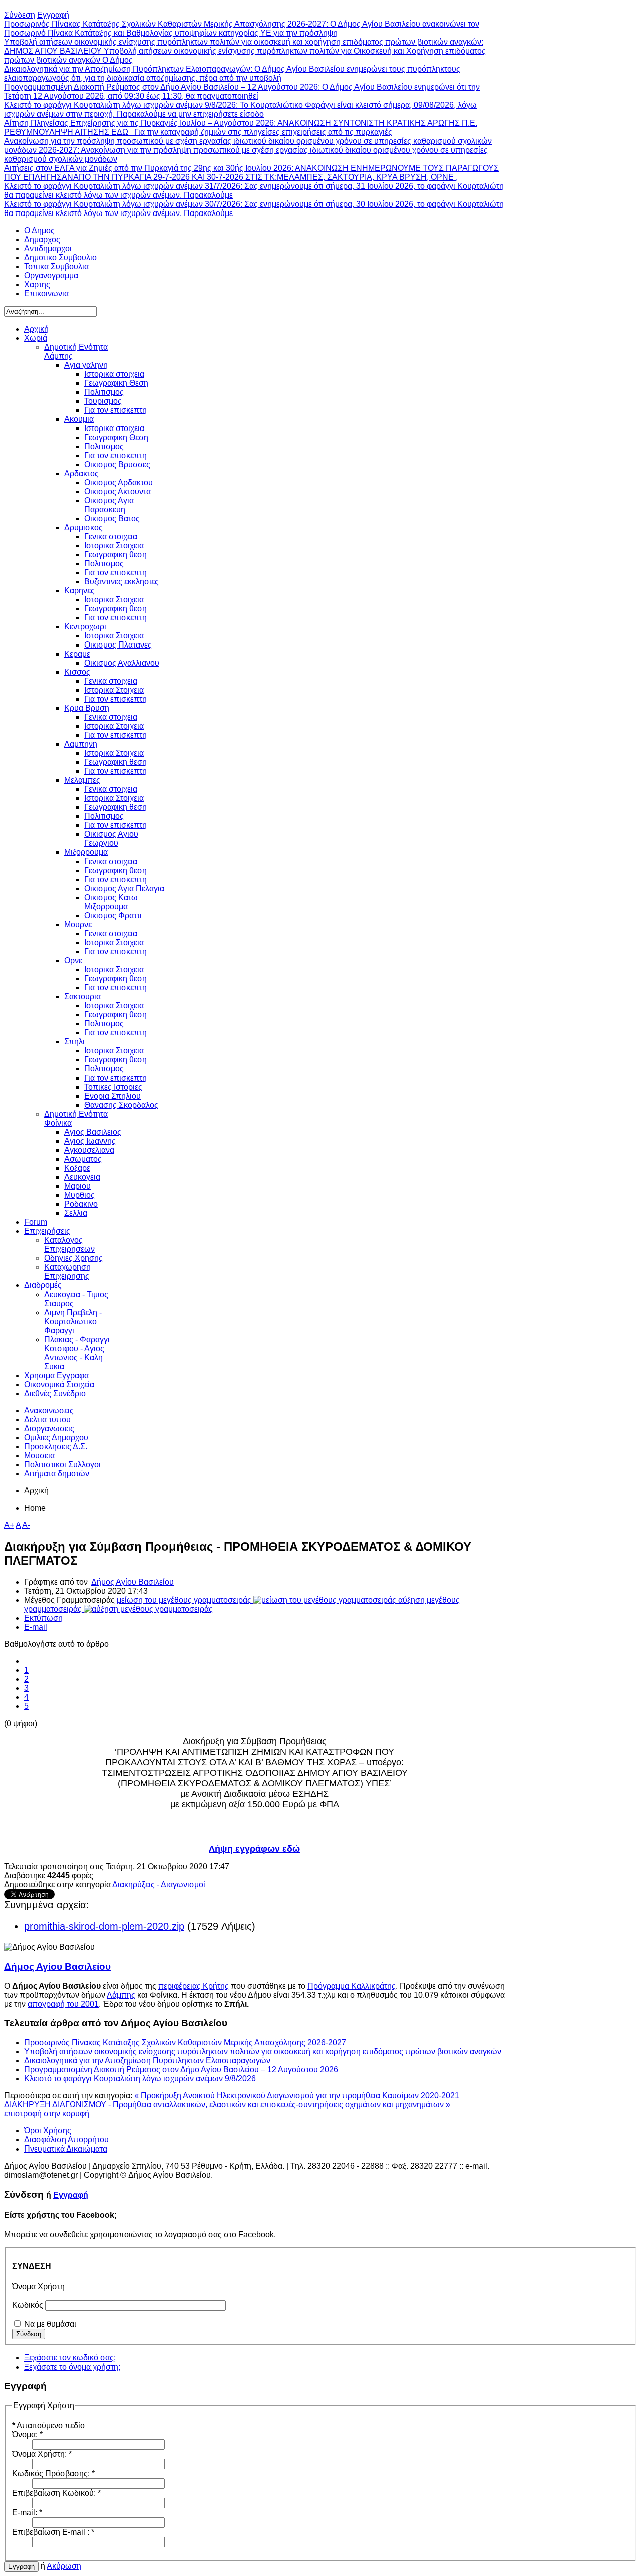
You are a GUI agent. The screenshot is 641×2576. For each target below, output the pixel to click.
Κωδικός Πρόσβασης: (53, 2474)
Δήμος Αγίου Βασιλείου (132, 1582)
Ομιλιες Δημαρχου (56, 1438)
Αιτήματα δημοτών (57, 1474)
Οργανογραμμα (51, 275)
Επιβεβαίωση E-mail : (53, 2532)
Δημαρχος (42, 239)
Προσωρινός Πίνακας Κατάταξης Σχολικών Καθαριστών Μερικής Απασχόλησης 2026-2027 (185, 2043)
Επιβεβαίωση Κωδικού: (56, 2493)
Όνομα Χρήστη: (42, 2454)
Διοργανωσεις (49, 1429)
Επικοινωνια (46, 293)
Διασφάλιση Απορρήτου (66, 2140)
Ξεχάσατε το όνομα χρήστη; (72, 2367)
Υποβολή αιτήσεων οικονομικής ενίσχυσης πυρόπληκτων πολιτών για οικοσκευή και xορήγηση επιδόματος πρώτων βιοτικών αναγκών (263, 2052)
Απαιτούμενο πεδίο (48, 2425)
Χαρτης (37, 284)
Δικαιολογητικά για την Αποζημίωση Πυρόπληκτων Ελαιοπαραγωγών (147, 2061)
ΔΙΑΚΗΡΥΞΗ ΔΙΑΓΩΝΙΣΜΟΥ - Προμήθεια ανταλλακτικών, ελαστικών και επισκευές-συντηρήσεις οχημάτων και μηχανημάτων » (227, 2105)
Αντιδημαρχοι (48, 248)
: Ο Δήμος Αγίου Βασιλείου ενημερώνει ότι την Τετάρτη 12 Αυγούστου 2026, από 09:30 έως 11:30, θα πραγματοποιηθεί (242, 91)
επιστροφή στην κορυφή (47, 2114)
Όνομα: (27, 2434)
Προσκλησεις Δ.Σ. (56, 1447)
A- (26, 1525)
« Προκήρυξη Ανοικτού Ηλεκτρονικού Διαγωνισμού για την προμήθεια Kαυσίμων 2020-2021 (297, 2096)
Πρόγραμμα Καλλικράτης (352, 1986)
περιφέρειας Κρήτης (194, 1986)
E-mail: (27, 2513)
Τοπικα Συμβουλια (56, 266)
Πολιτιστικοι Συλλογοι (62, 1465)
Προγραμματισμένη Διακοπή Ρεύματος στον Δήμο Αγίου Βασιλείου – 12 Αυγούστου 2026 (181, 2070)
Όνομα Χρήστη (38, 2287)
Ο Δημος (39, 230)
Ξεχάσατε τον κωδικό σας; (70, 2358)
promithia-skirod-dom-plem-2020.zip (104, 1926)
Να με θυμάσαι (50, 2324)
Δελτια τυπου (47, 1420)
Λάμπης (121, 1995)
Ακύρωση (64, 2566)
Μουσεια (39, 1456)
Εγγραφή (71, 2195)
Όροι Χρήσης (48, 2131)
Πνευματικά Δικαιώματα (66, 2149)
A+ (9, 1525)
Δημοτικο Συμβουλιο (60, 257)
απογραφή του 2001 (63, 2004)
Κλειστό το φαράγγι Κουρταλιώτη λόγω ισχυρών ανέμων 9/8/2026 (140, 2079)
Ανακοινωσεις (49, 1411)
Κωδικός (28, 2305)
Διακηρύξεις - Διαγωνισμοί (159, 1885)
